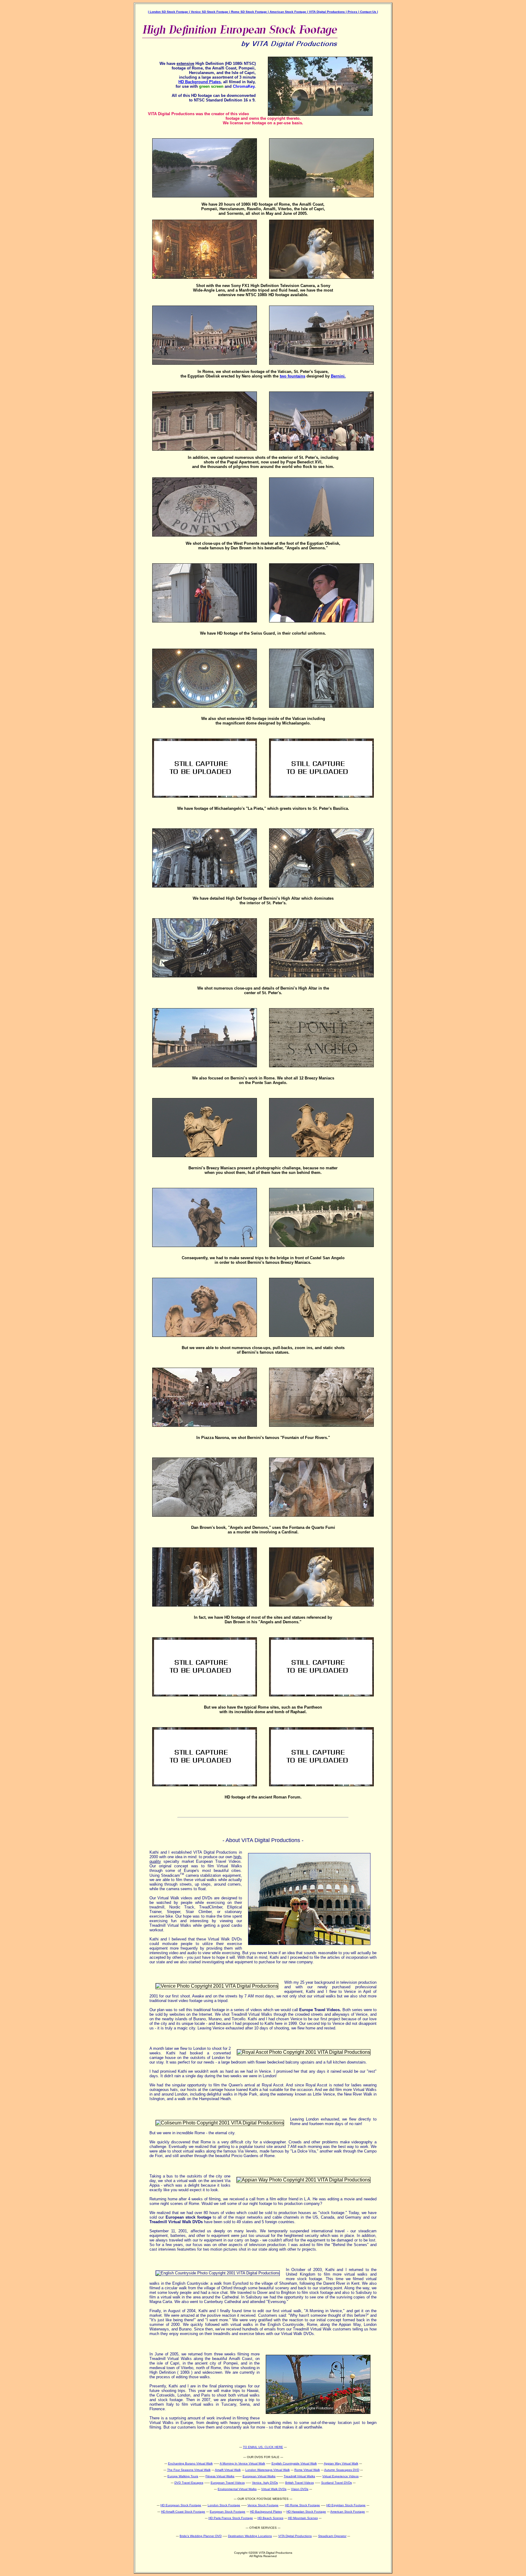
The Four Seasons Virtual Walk (189, 2470)
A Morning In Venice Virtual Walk (242, 2463)
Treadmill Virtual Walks (299, 2476)
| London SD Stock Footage (168, 12)
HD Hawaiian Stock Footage (306, 2512)
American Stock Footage (348, 2512)
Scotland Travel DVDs (337, 2483)
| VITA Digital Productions (326, 12)
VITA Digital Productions (295, 2536)
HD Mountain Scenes (303, 2518)
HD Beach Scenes (270, 2518)
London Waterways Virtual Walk (268, 2470)
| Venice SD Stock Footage (209, 12)
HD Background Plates (266, 2512)
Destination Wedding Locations (250, 2536)
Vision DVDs (300, 2489)
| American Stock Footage (288, 12)
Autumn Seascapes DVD (342, 2470)
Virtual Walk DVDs (274, 2489)
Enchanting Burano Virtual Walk (190, 2463)
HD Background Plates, (200, 82)
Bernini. (338, 376)
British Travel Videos (300, 2483)
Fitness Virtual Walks (220, 2476)
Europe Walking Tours (183, 2476)
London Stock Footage (224, 2505)
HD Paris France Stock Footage (231, 2518)
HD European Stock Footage (181, 2505)
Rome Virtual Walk (307, 2470)
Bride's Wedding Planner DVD (201, 2536)
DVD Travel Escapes (189, 2483)
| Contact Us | (368, 12)
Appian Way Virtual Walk (341, 2463)
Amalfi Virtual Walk (228, 2470)
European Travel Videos (228, 2483)
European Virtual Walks (259, 2476)
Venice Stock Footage (263, 2505)
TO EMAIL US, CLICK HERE (263, 2447)
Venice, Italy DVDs (265, 2483)
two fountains (293, 376)
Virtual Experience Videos (340, 2476)
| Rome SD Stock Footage (249, 12)
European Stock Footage (228, 2512)
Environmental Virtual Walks (237, 2489)
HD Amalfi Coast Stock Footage (183, 2512)
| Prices (352, 12)
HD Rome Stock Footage (302, 2505)
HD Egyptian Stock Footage (346, 2505)
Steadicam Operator (332, 2536)
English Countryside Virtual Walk (294, 2463)
